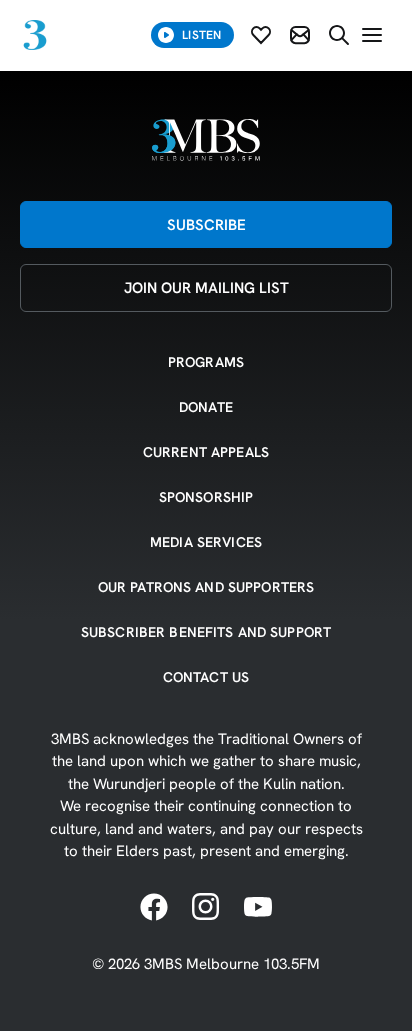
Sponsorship (206, 497)
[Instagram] (206, 908)
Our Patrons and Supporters (206, 587)
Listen (201, 34)
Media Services (206, 542)
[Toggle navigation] (372, 35)
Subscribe (206, 224)
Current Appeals (206, 452)
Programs (206, 362)
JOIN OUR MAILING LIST (206, 287)
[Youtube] (258, 908)
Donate (206, 407)
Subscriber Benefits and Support (206, 632)
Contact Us (206, 677)
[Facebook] (154, 908)
